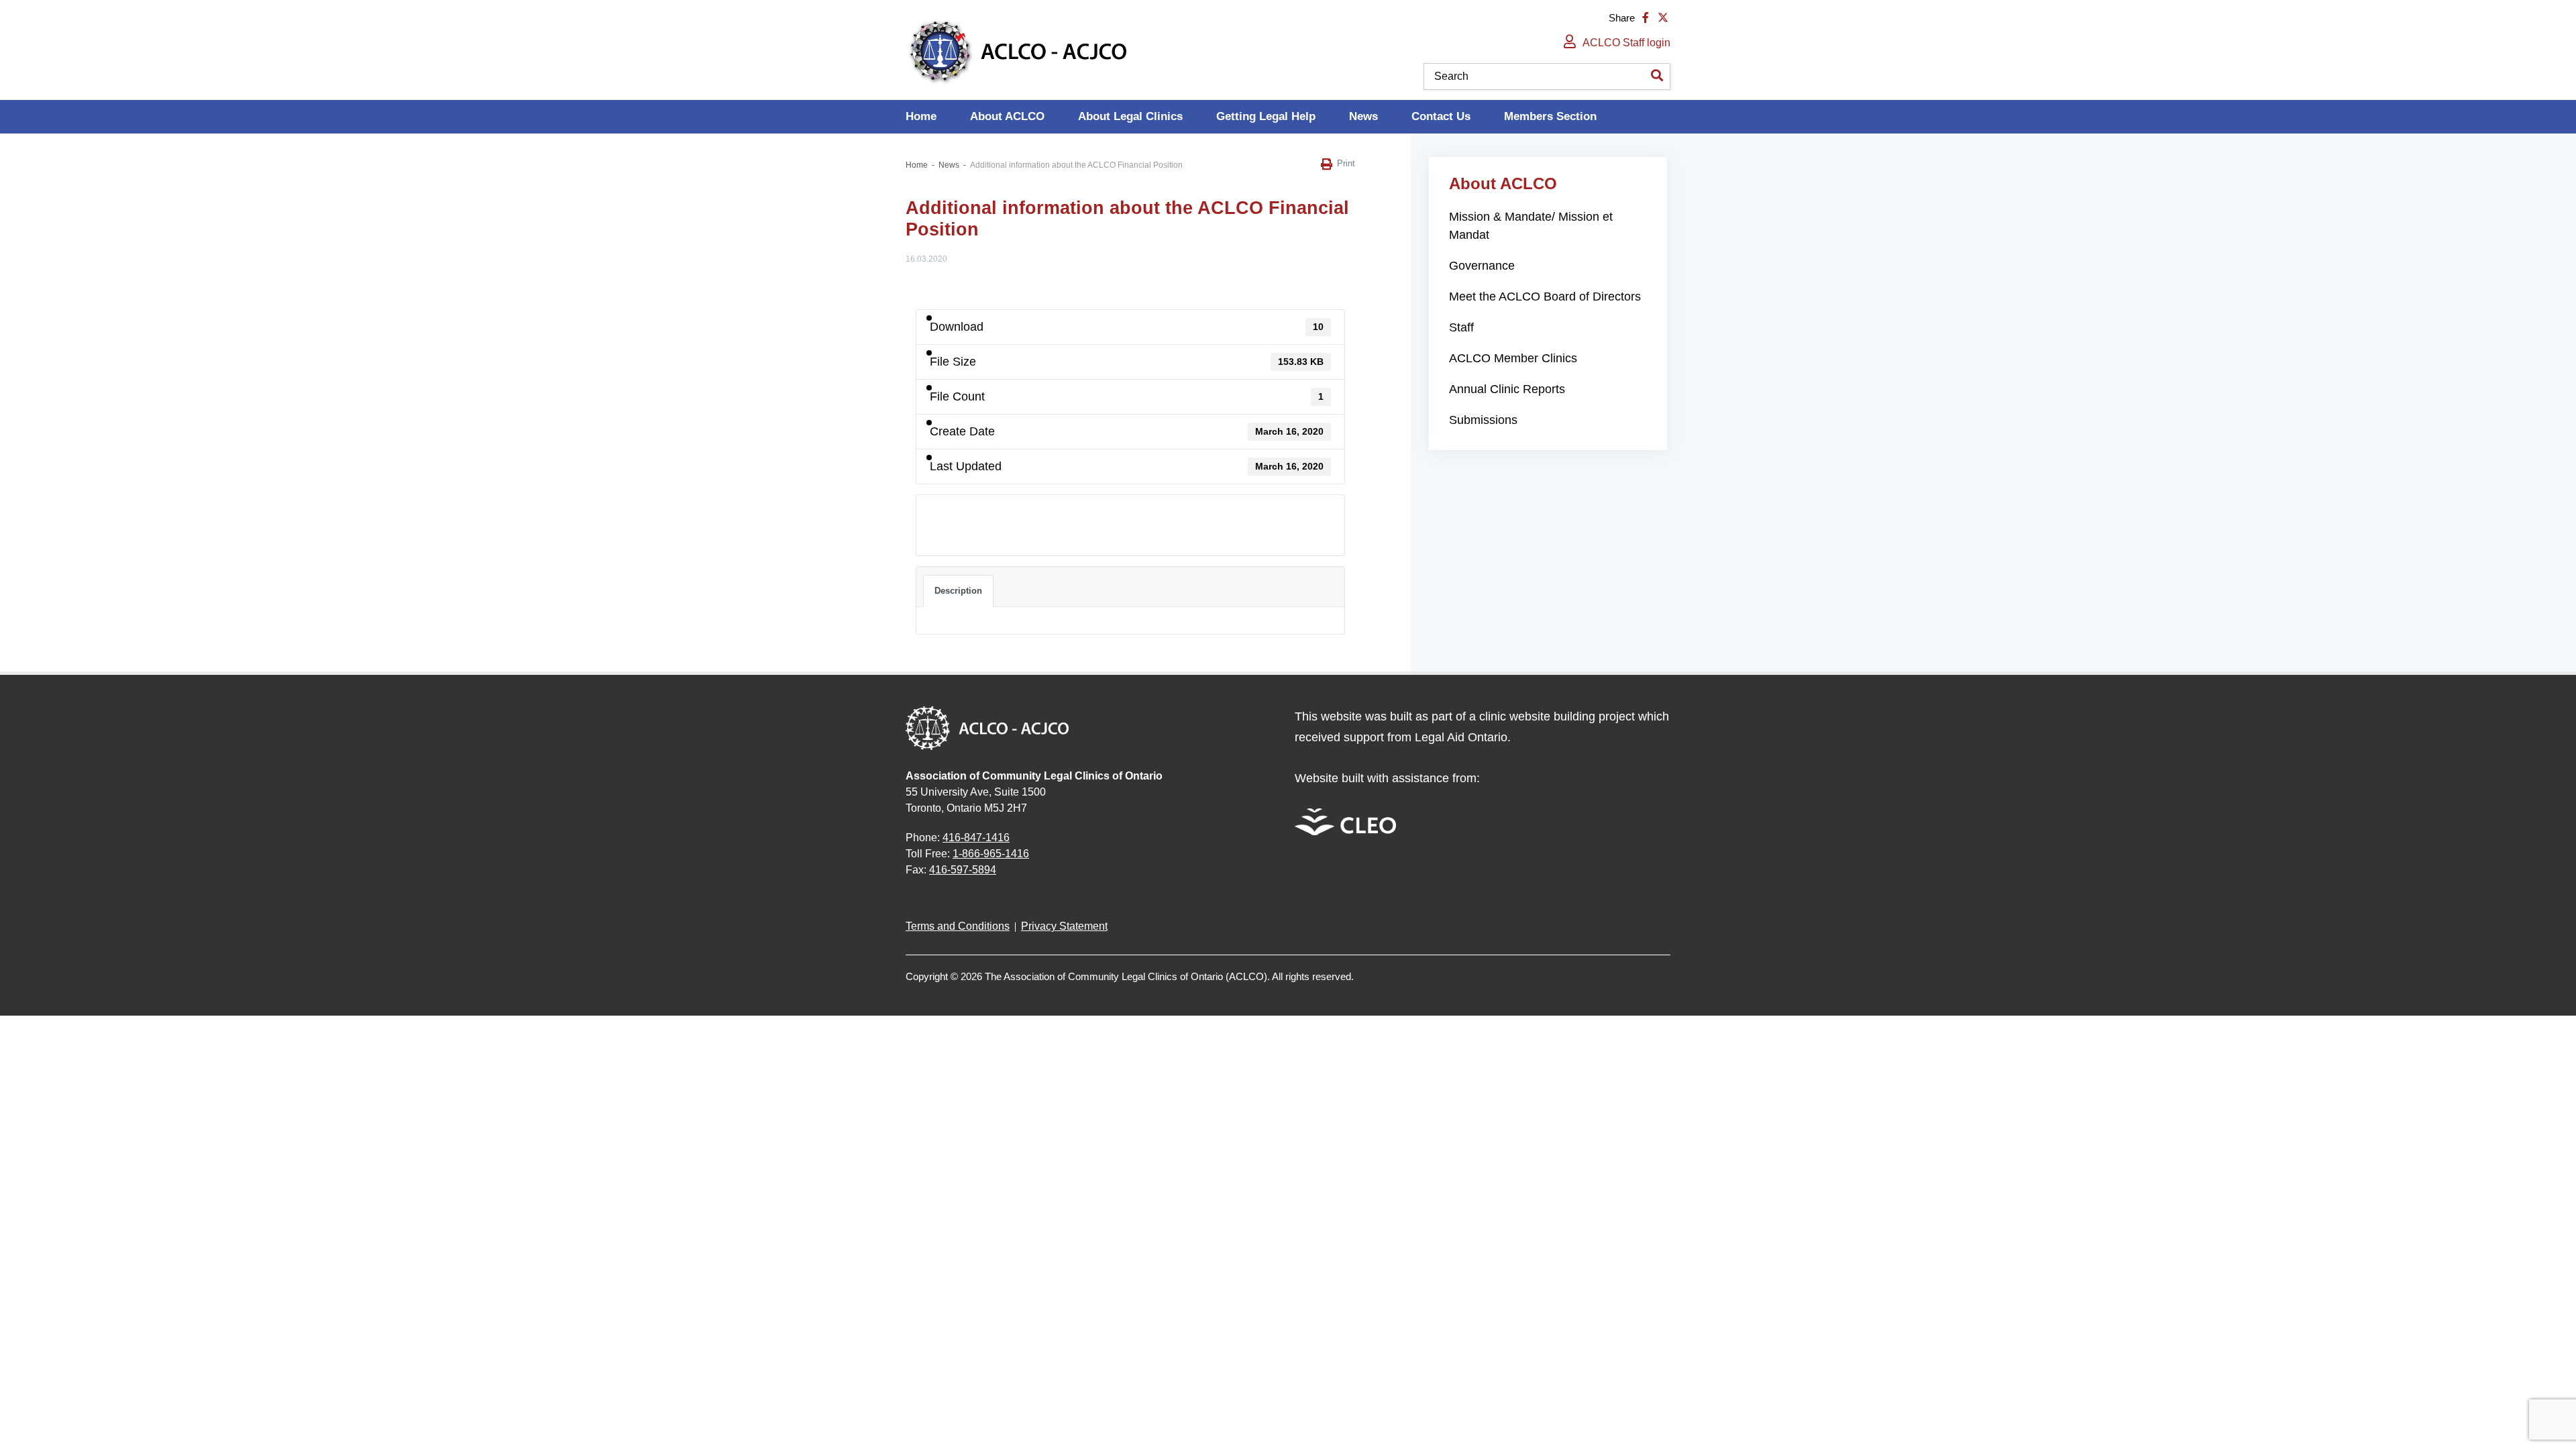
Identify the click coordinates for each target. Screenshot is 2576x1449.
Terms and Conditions (958, 926)
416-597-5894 (963, 870)
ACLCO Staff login (1626, 43)
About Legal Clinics (1130, 116)
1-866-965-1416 (991, 854)
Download (954, 517)
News (1363, 116)
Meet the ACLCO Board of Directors (1545, 297)
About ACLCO (1007, 116)
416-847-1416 (976, 838)
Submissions (1483, 420)
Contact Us (1441, 116)
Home (921, 116)
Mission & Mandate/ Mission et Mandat (1531, 226)
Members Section (1550, 116)
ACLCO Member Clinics (1513, 358)
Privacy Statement (1064, 926)
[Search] (1657, 76)
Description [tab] (958, 591)
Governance (1482, 266)
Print (1346, 163)
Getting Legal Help (1266, 116)
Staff (1461, 327)
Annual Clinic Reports (1507, 389)
